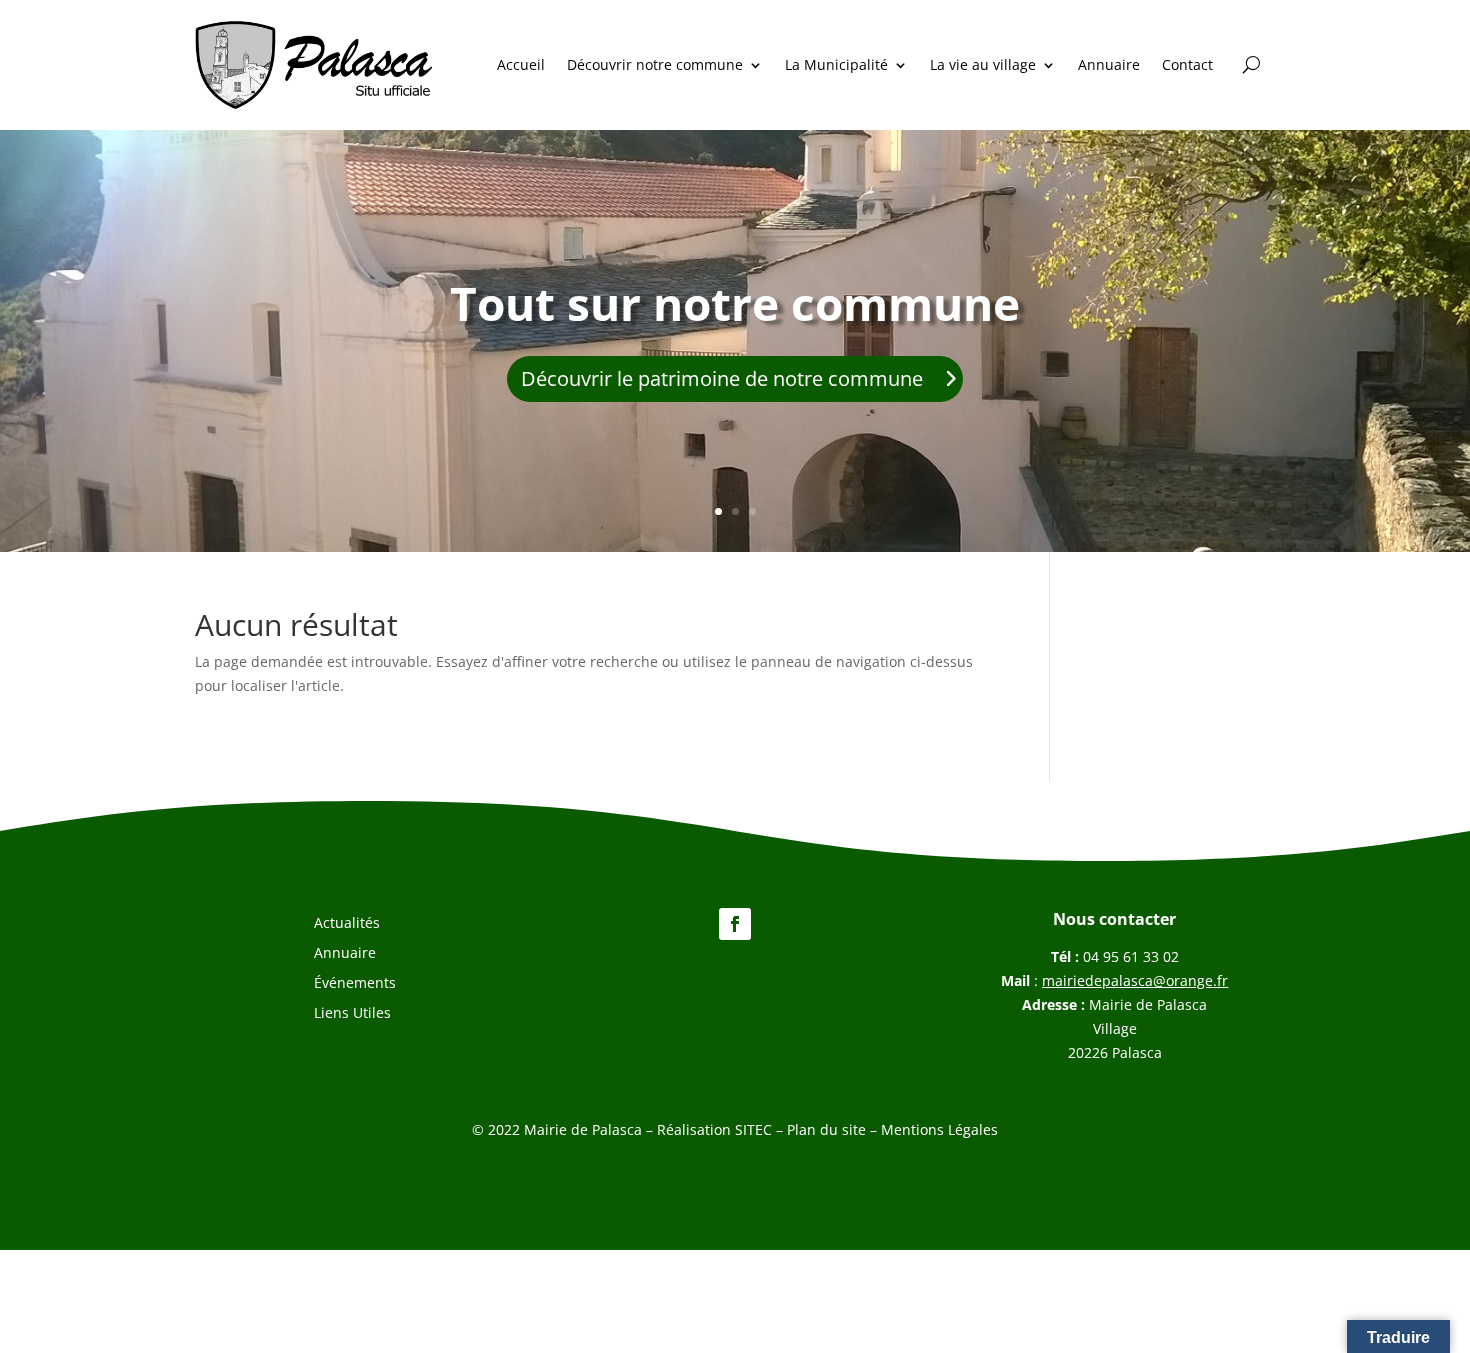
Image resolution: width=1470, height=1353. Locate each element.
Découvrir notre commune (655, 64)
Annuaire (1109, 64)
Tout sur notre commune (735, 303)
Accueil (521, 64)
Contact (1187, 64)
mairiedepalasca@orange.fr (1135, 980)
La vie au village (983, 64)
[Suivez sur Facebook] (735, 924)
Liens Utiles (352, 1014)
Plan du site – (834, 1129)
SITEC (753, 1129)
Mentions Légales (939, 1129)
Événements (355, 984)
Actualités (347, 924)
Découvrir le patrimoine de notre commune (722, 378)
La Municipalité (836, 64)
